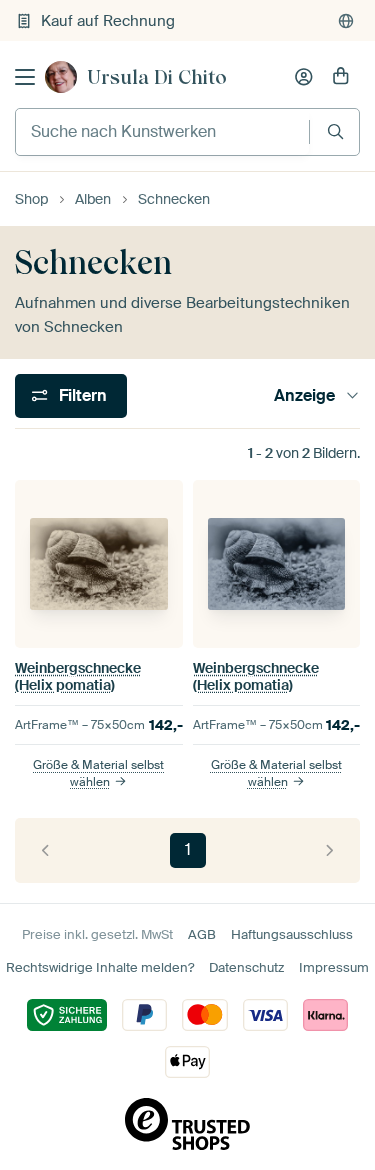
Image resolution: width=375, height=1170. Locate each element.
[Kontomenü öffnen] (304, 77)
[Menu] (25, 77)
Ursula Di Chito (157, 77)
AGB (202, 934)
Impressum (334, 967)
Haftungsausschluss (292, 934)
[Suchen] (335, 131)
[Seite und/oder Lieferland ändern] (346, 21)
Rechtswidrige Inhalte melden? (100, 967)
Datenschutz (246, 967)
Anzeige (304, 395)
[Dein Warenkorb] (341, 77)
